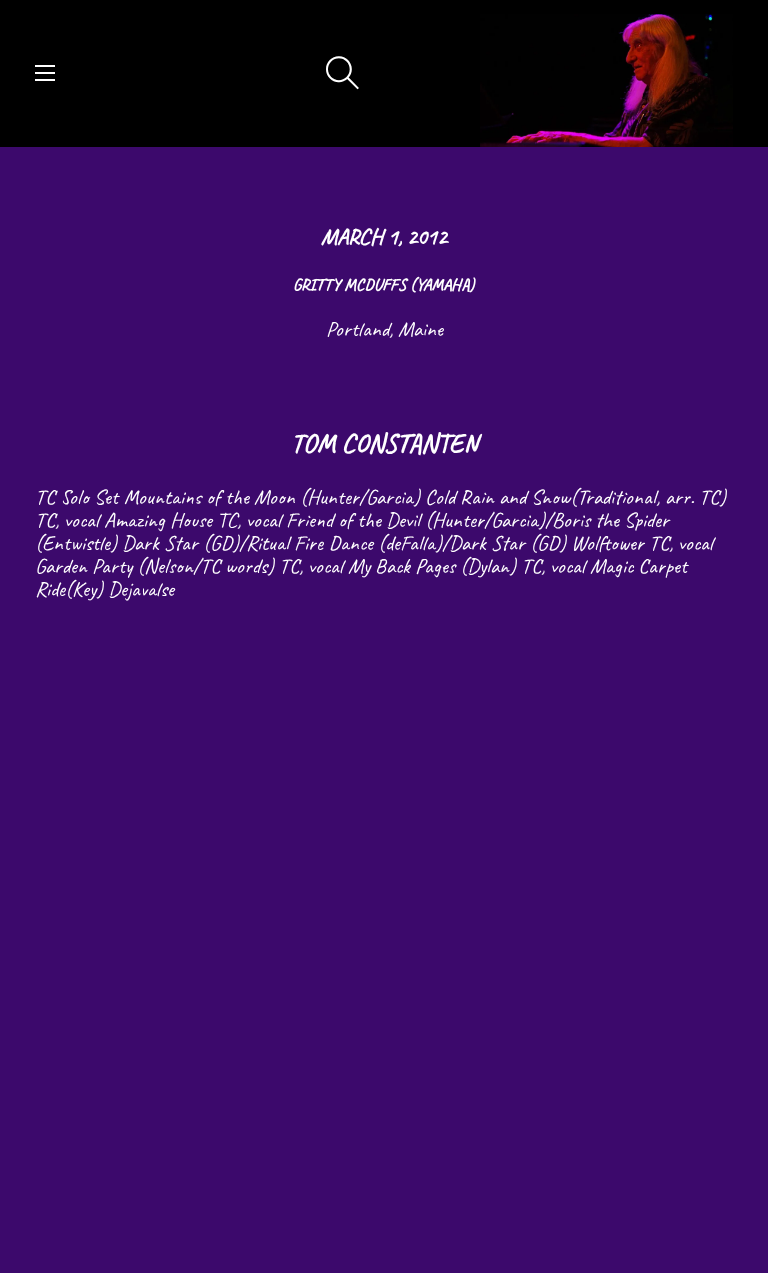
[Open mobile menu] (45, 73)
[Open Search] (343, 74)
